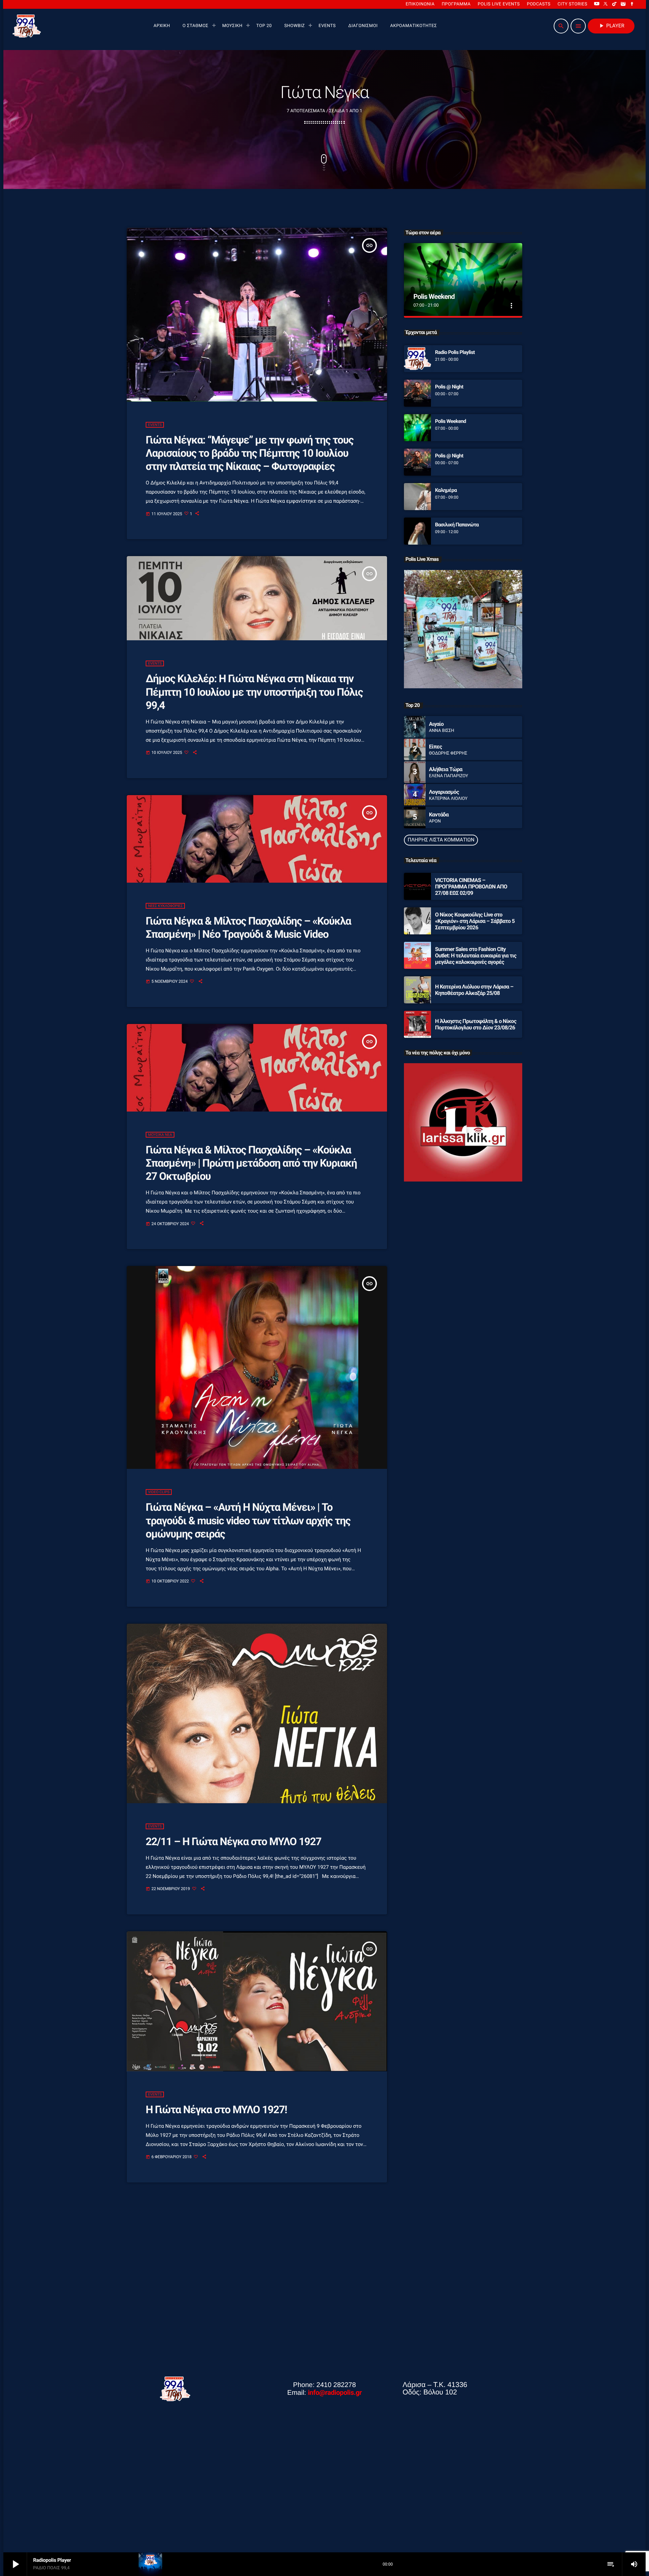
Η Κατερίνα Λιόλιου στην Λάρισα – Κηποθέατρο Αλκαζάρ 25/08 (474, 990)
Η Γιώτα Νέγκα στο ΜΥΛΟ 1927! (216, 2110)
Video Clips (159, 1492)
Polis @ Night (449, 387)
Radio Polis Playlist (455, 352)
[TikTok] (615, 4)
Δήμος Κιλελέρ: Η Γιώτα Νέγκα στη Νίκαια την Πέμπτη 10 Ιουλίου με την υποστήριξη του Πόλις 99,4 (254, 692)
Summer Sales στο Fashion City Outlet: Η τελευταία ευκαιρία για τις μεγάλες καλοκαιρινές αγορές (476, 956)
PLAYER (611, 26)
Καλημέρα (446, 490)
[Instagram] (623, 4)
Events (155, 425)
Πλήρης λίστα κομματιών (441, 840)
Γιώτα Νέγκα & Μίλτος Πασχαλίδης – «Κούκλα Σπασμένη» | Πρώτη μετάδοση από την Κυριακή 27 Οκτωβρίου (251, 1163)
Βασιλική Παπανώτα (457, 525)
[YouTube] (597, 4)
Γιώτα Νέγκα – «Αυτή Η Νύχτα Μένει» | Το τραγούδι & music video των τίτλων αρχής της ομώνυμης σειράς (248, 1521)
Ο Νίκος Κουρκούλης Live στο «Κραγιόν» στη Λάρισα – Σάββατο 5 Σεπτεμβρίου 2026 (475, 921)
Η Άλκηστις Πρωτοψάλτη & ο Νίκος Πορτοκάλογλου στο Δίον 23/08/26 (476, 1024)
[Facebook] (632, 4)
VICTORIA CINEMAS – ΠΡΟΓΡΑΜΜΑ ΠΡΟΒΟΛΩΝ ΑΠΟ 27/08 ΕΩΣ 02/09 (471, 887)
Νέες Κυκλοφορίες (165, 906)
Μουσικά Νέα (160, 1135)
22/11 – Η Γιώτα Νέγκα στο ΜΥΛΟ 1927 (233, 1842)
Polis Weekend (434, 296)
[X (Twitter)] (606, 4)
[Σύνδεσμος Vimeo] (27, 26)
